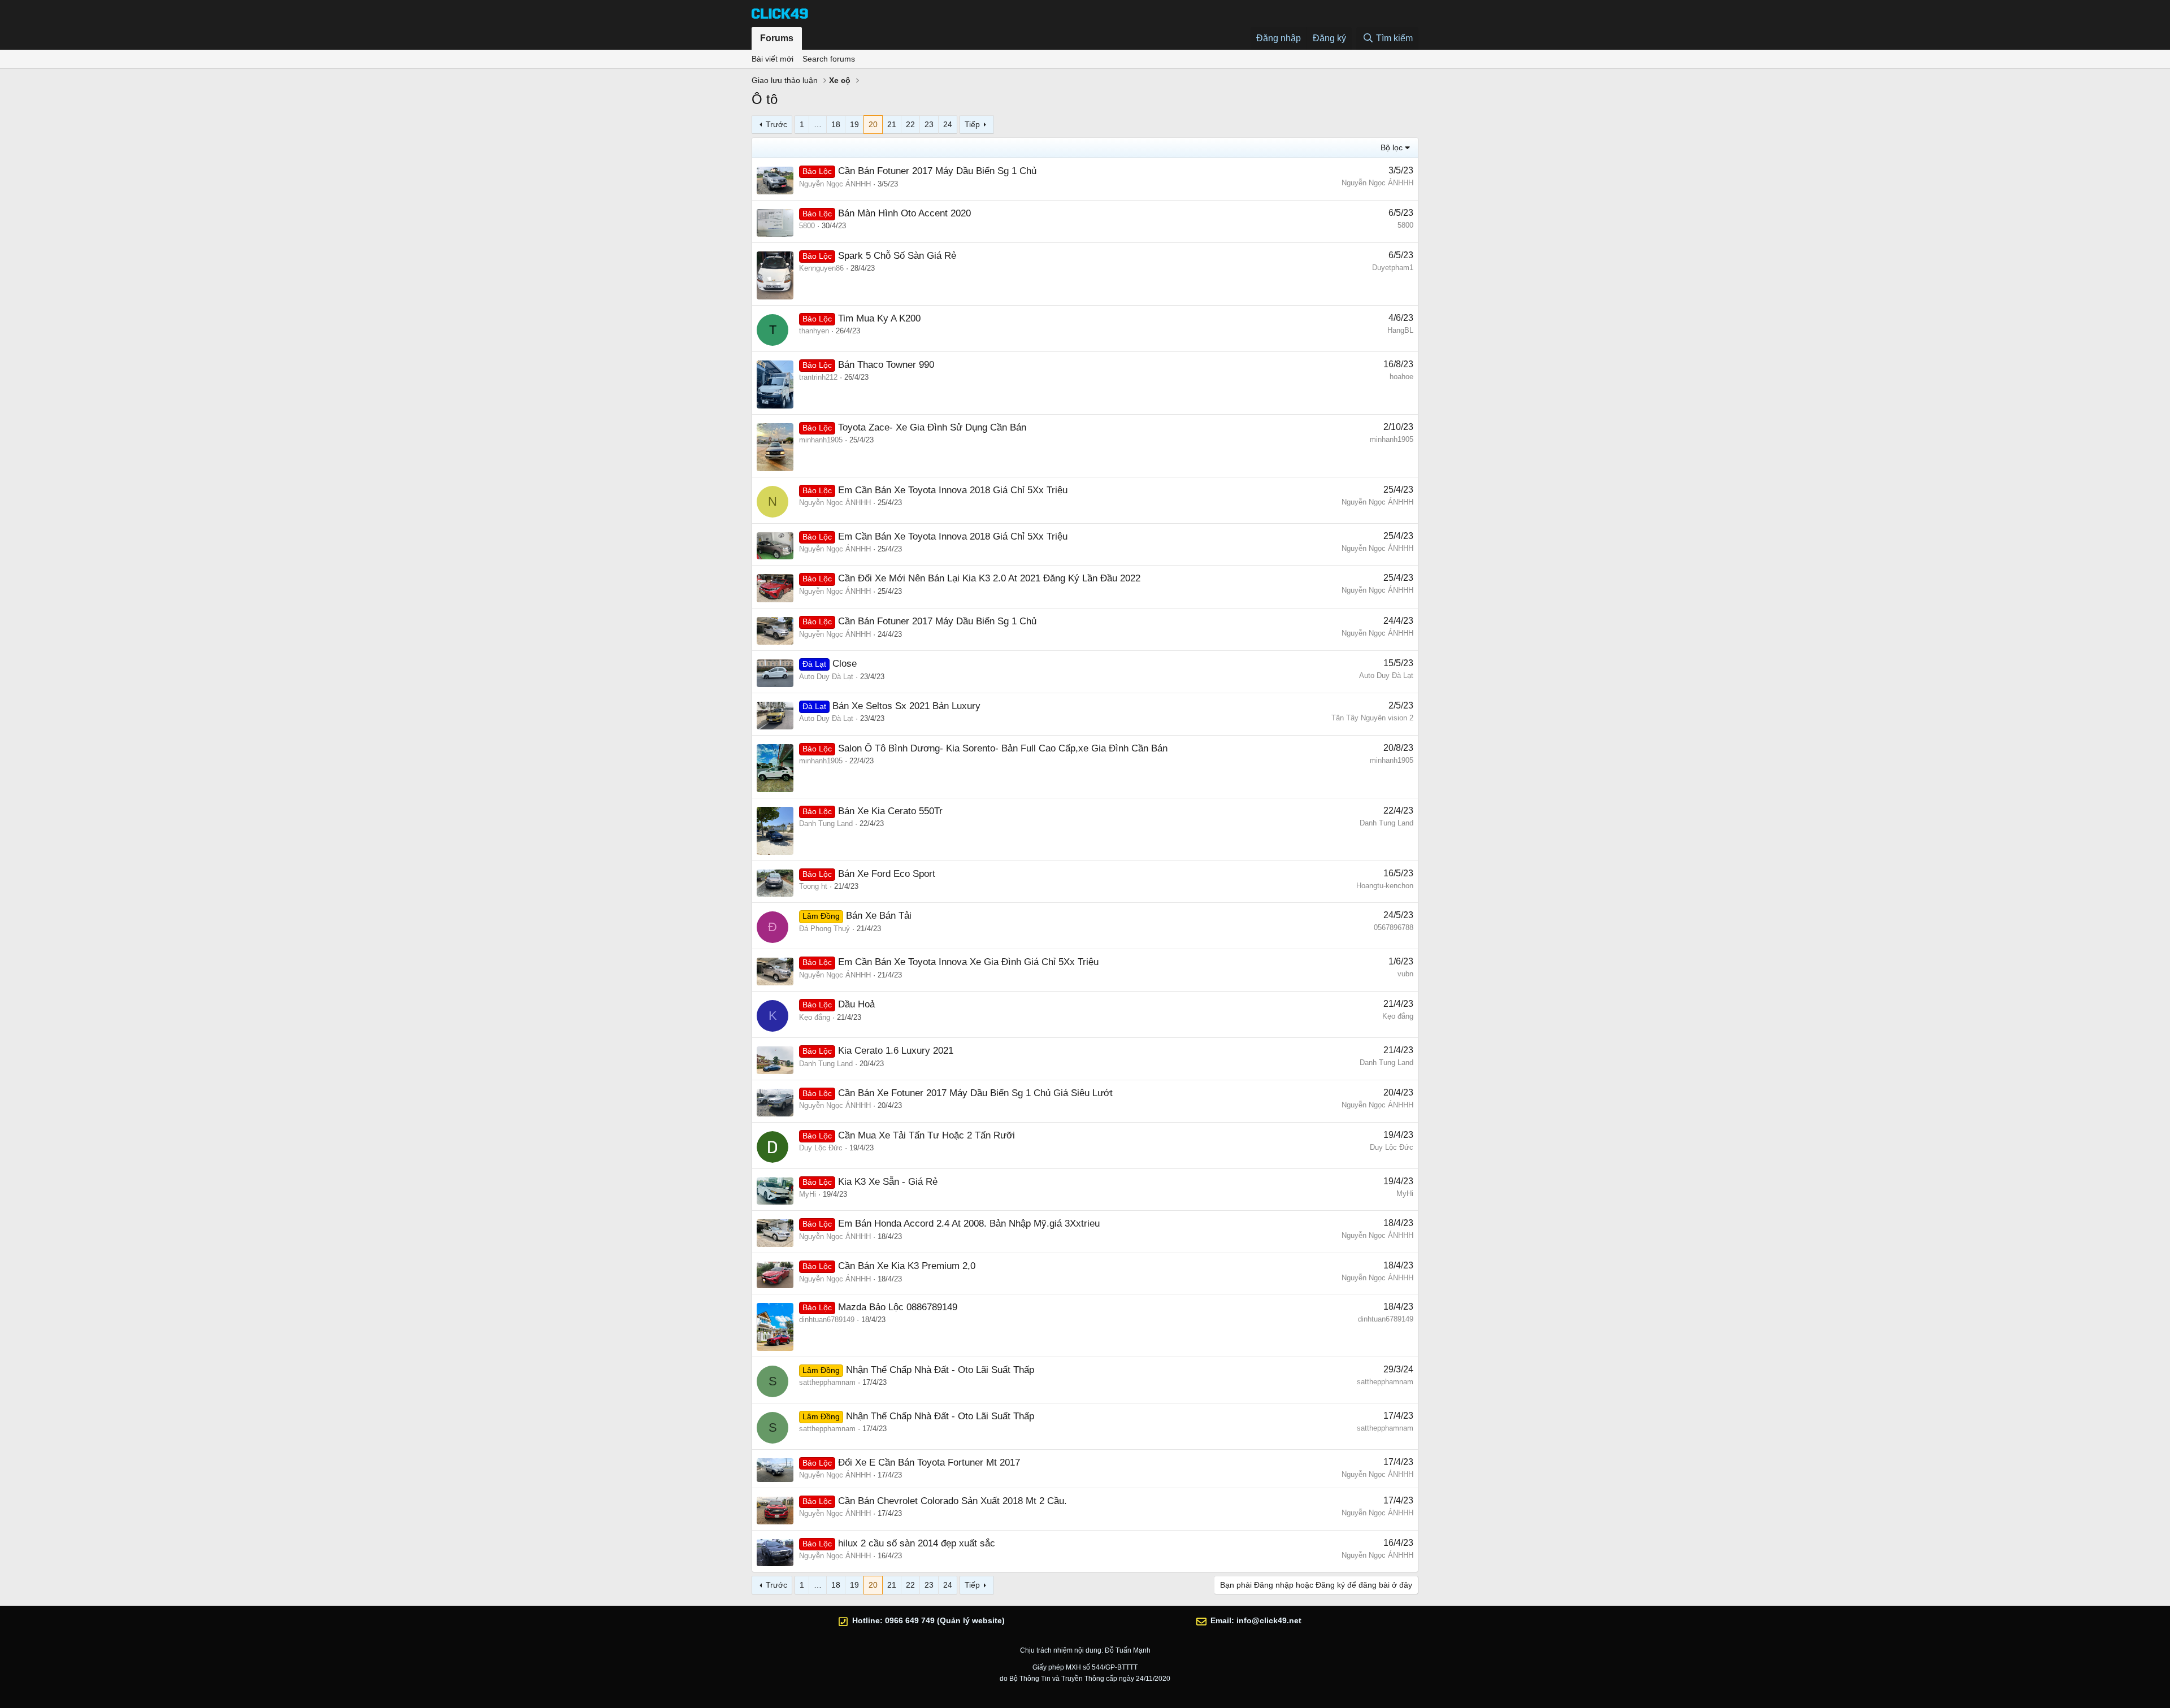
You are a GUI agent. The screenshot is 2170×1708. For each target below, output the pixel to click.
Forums (777, 38)
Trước (776, 124)
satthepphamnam (827, 1382)
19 (854, 124)
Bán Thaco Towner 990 (886, 365)
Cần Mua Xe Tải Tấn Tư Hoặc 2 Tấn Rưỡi (926, 1135)
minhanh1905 (821, 440)
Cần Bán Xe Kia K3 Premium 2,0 (907, 1266)
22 (910, 124)
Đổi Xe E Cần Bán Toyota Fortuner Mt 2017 (929, 1463)
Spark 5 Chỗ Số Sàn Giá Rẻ (897, 256)
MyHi (808, 1194)
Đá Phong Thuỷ (824, 929)
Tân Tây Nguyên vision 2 (1372, 718)
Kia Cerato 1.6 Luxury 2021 (896, 1051)
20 (873, 124)
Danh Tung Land (826, 823)
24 (948, 124)
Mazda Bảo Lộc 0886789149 (898, 1307)
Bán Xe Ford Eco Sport (887, 874)
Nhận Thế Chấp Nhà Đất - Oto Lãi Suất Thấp (940, 1370)
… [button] (818, 124)
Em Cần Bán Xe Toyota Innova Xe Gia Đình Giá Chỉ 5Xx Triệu (968, 962)
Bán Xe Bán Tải (879, 916)
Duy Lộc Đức (821, 1148)
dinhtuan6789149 (827, 1320)
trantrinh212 (818, 377)
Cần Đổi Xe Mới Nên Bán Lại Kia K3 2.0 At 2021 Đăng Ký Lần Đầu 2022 (989, 578)
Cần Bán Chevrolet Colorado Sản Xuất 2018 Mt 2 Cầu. (952, 1501)
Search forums (829, 59)
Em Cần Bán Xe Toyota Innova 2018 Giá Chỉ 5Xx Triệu (953, 490)
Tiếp (972, 124)
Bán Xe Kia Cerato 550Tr (890, 811)
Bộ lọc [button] (1392, 147)
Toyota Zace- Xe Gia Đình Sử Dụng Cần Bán (932, 427)
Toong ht (813, 886)
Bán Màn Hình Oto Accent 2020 (904, 213)
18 (836, 124)
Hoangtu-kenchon (1385, 886)
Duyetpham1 (1393, 268)
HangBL (1400, 330)
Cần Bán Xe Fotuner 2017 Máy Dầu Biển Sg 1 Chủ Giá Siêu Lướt (975, 1093)
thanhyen (814, 331)
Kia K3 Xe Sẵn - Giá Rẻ (888, 1182)
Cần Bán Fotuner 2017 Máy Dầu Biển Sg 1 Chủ (937, 171)
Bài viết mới (772, 59)
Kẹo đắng (815, 1017)
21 (892, 124)
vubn (1405, 974)
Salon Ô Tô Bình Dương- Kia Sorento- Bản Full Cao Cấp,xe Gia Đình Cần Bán (1003, 748)
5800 (807, 226)
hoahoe (1401, 377)
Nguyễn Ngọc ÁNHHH (835, 184)
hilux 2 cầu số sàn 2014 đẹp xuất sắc (917, 1543)
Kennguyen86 (821, 268)
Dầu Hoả (856, 1004)
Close (845, 664)
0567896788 (1394, 927)
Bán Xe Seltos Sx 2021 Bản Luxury (906, 706)
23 (929, 124)
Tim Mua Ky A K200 (879, 318)
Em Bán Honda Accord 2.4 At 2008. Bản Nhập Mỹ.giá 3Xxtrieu (969, 1224)
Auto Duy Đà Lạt (826, 677)
